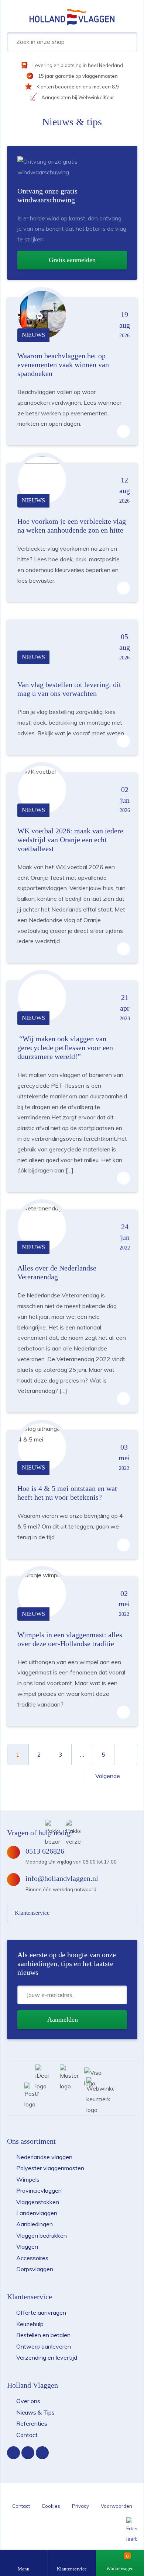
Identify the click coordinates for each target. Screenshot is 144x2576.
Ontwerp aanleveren (44, 2346)
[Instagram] (28, 2453)
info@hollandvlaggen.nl (62, 1878)
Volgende (108, 1776)
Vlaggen (27, 2246)
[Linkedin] (42, 2453)
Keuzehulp (30, 2324)
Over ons (28, 2401)
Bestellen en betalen (43, 2335)
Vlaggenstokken (38, 2202)
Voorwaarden (116, 2506)
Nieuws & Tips (35, 2412)
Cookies (51, 2506)
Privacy (80, 2506)
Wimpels (28, 2179)
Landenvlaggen (37, 2213)
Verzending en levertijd (47, 2357)
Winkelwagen (120, 2568)
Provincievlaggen (39, 2190)
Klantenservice (72, 2569)
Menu (24, 2569)
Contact (27, 2435)
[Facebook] (13, 2453)
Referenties (32, 2423)
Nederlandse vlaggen (44, 2157)
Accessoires (32, 2258)
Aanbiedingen (35, 2224)
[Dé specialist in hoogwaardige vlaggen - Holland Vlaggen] (72, 16)
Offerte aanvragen (41, 2312)
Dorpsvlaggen (35, 2269)
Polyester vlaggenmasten (50, 2168)
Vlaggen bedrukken (42, 2235)
